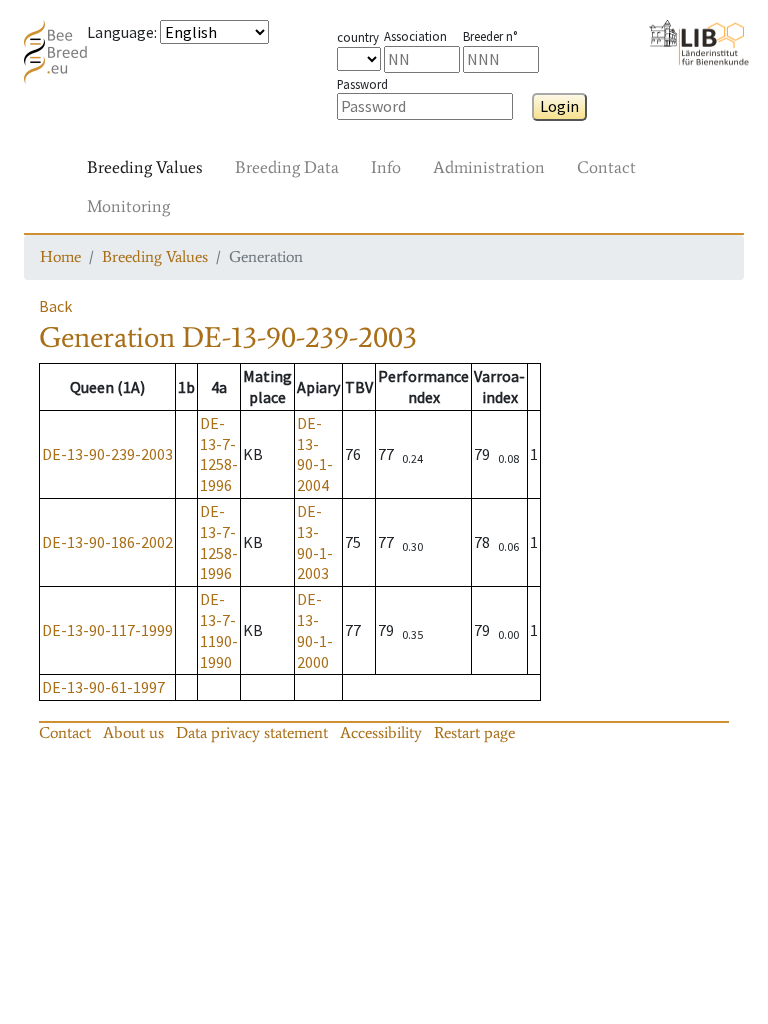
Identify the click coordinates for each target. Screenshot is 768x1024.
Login (559, 106)
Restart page (474, 732)
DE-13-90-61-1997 (103, 687)
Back (55, 306)
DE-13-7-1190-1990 (219, 630)
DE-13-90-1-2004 (315, 454)
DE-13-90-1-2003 (315, 542)
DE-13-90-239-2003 (107, 454)
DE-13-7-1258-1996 (219, 454)
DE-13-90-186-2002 (107, 542)
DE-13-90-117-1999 (107, 630)
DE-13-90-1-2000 (315, 630)
